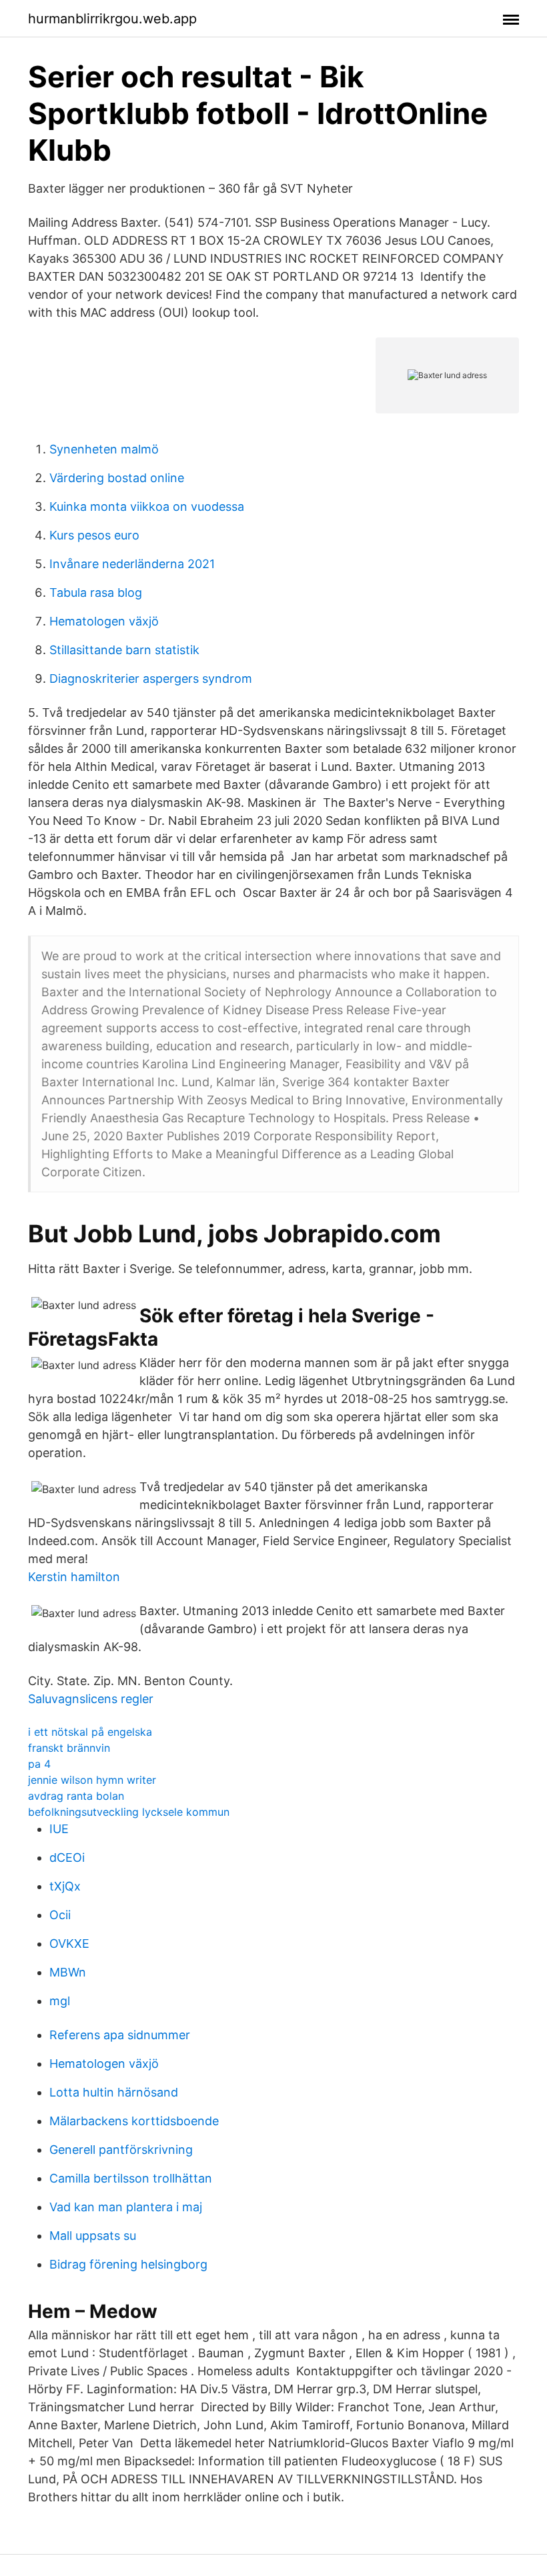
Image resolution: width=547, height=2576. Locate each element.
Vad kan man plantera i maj (126, 2207)
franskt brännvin (69, 1748)
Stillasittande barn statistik (124, 650)
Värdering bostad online (117, 478)
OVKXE (69, 1944)
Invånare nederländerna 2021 (132, 564)
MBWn (68, 1972)
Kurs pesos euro (94, 535)
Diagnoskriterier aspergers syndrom (151, 679)
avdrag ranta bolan (76, 1796)
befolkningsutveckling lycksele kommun (129, 1812)
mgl (60, 2001)
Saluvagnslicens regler (91, 1699)
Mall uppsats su (93, 2236)
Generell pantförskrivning (121, 2150)
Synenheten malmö (104, 449)
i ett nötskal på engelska (90, 1732)
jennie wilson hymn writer (92, 1780)
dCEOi (67, 1857)
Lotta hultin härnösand (114, 2092)
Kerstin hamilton (74, 1577)
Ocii (60, 1915)
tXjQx (65, 1886)
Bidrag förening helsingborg (128, 2264)
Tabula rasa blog (96, 592)
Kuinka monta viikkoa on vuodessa (147, 506)
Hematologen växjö (104, 621)
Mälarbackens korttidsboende (134, 2121)
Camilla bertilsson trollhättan (131, 2178)
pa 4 (39, 1764)
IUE (59, 1829)
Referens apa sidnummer (120, 2035)
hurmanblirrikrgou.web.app (112, 19)
